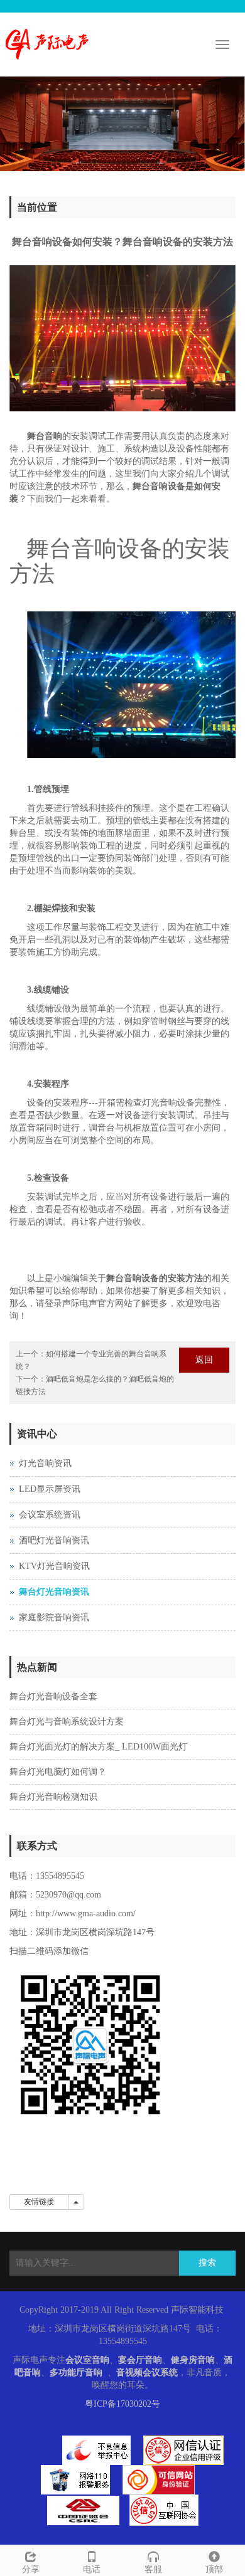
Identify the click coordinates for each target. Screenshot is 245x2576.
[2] (122, 124)
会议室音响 (87, 2360)
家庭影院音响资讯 (54, 1618)
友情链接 (39, 2202)
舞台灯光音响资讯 (54, 1592)
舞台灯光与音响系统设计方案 (67, 1722)
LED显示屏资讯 (50, 1489)
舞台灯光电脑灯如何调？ (58, 1772)
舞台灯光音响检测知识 (53, 1797)
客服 (153, 2569)
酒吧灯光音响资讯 (54, 1540)
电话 (92, 2569)
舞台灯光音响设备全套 (53, 1697)
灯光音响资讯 (45, 1463)
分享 (31, 2569)
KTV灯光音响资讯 (54, 1566)
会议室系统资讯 (50, 1515)
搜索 (207, 2263)
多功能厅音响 (76, 2373)
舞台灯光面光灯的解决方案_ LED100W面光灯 (98, 1747)
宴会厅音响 (140, 2360)
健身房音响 (193, 2360)
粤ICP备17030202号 (122, 2404)
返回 (204, 1360)
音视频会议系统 (147, 2373)
